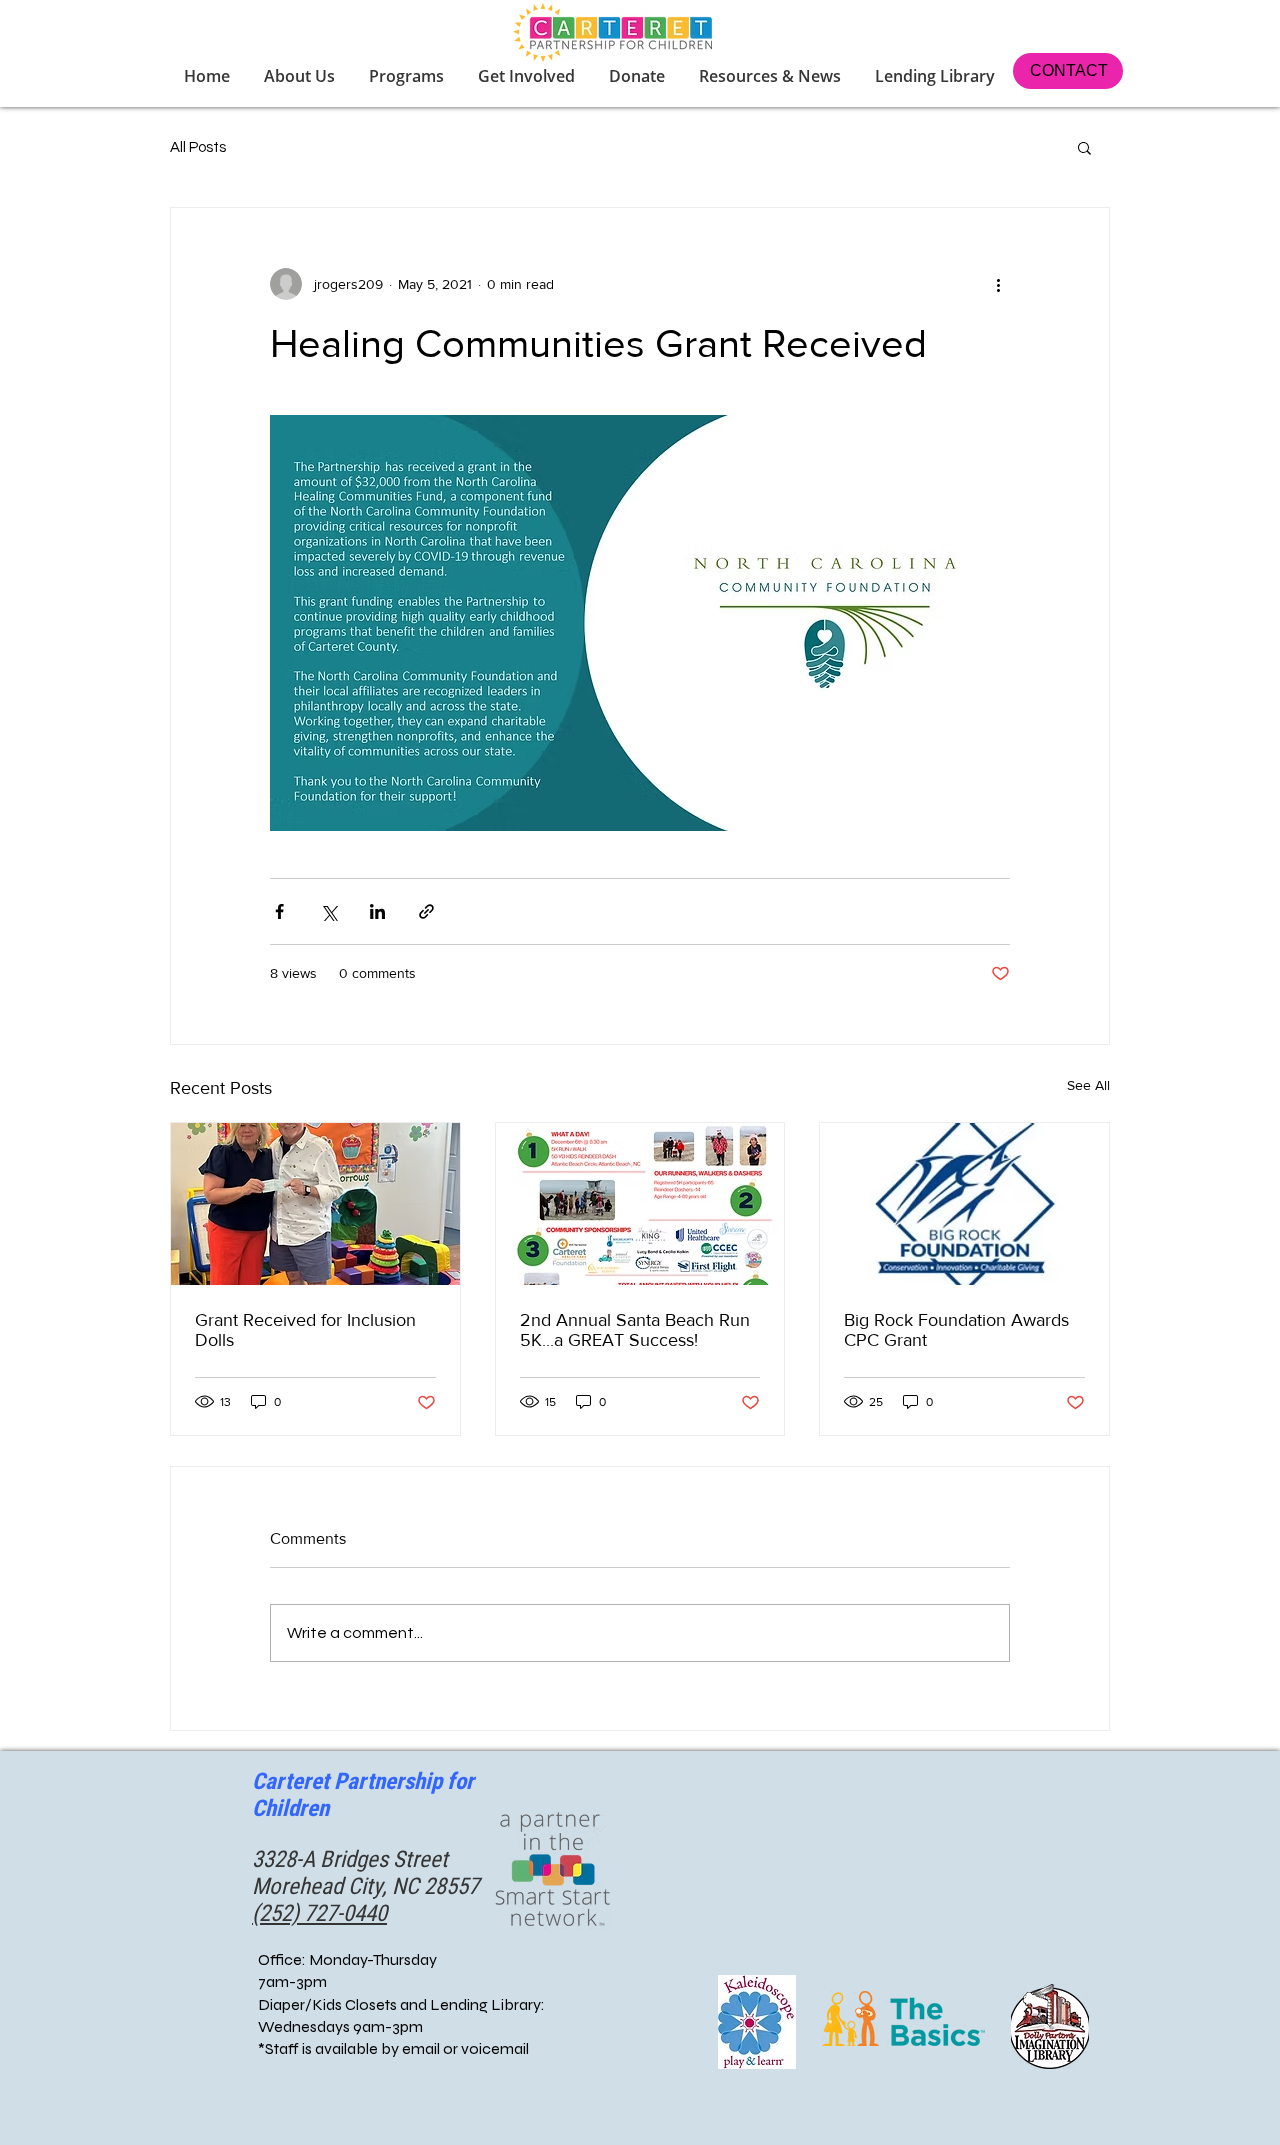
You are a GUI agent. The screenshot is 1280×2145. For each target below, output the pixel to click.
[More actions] (998, 284)
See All (1088, 1085)
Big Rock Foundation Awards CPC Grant (956, 1330)
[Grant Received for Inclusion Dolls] (315, 1204)
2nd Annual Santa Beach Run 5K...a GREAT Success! (635, 1330)
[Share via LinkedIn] (377, 911)
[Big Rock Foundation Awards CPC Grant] (964, 1204)
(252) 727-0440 (319, 1913)
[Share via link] (426, 911)
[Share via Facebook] (279, 911)
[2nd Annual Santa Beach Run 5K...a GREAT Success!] (640, 1204)
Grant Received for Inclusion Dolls (305, 1330)
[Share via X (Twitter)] (328, 911)
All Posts (198, 147)
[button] (528, 76)
